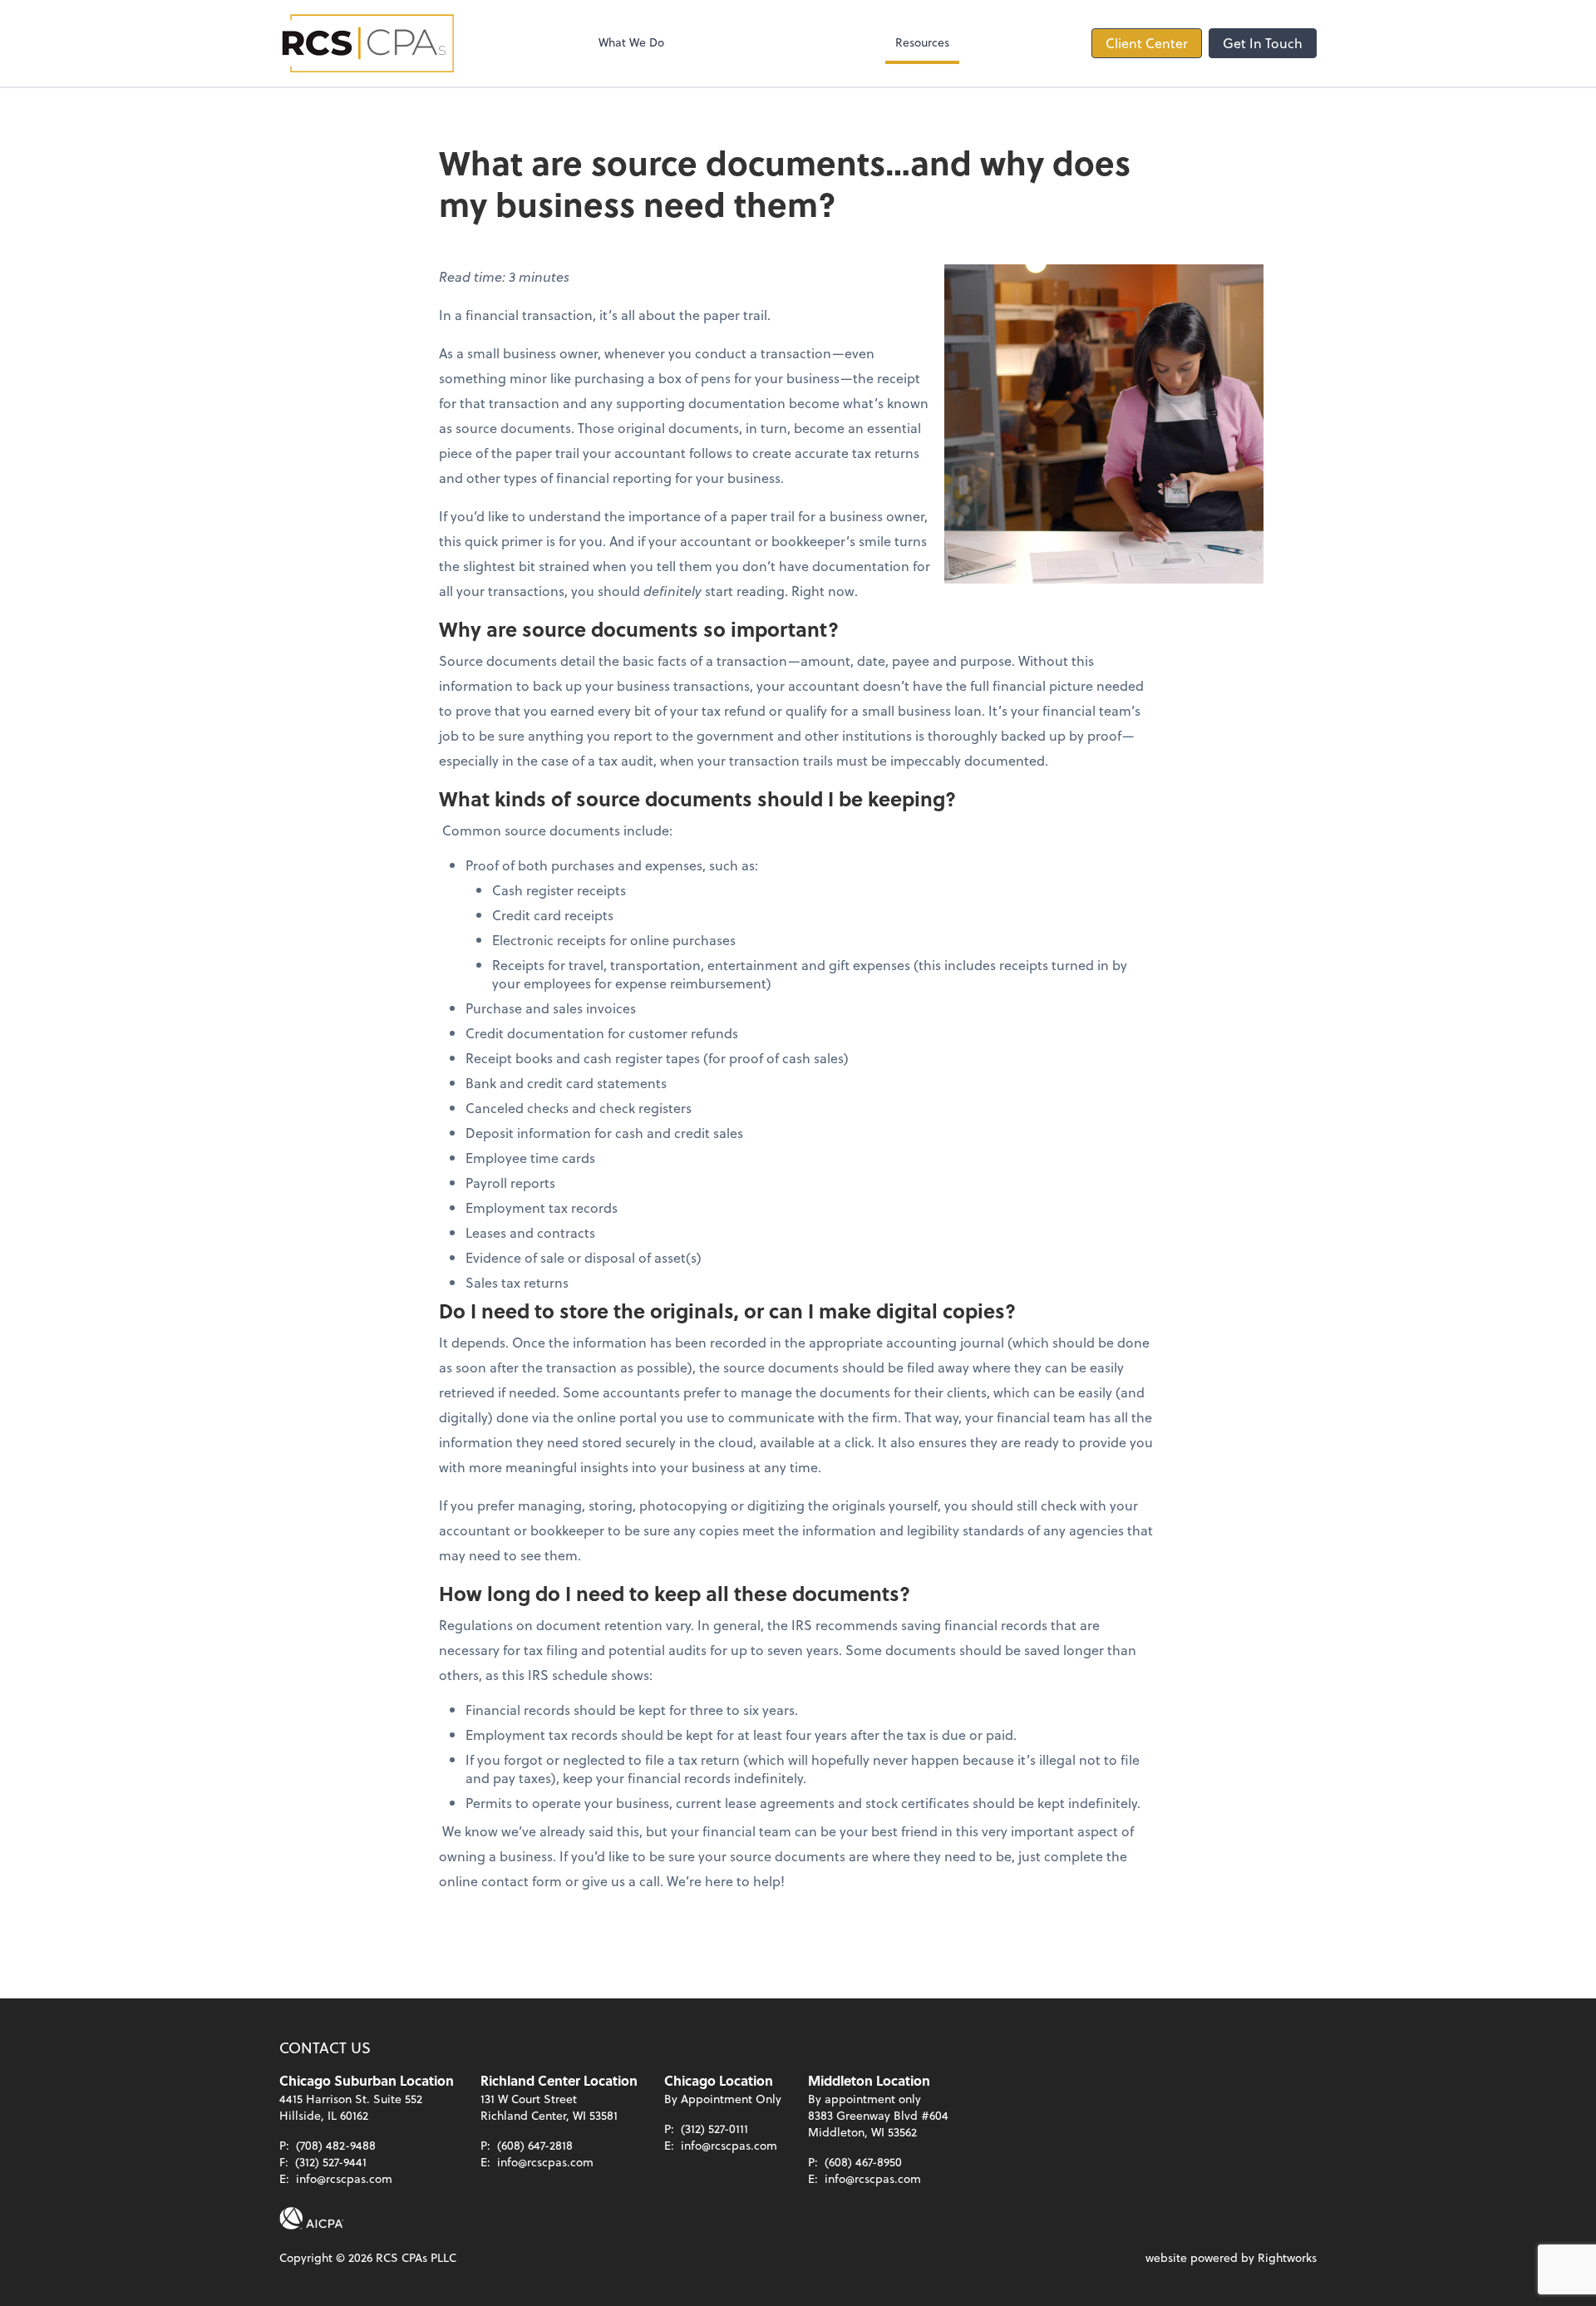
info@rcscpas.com (344, 2178)
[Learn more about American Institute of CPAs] (312, 2219)
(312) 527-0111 (714, 2129)
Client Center (1147, 43)
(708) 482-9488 (336, 2145)
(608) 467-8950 (863, 2162)
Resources (922, 42)
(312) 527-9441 (331, 2162)
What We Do (631, 42)
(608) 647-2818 (535, 2145)
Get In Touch (1263, 43)
